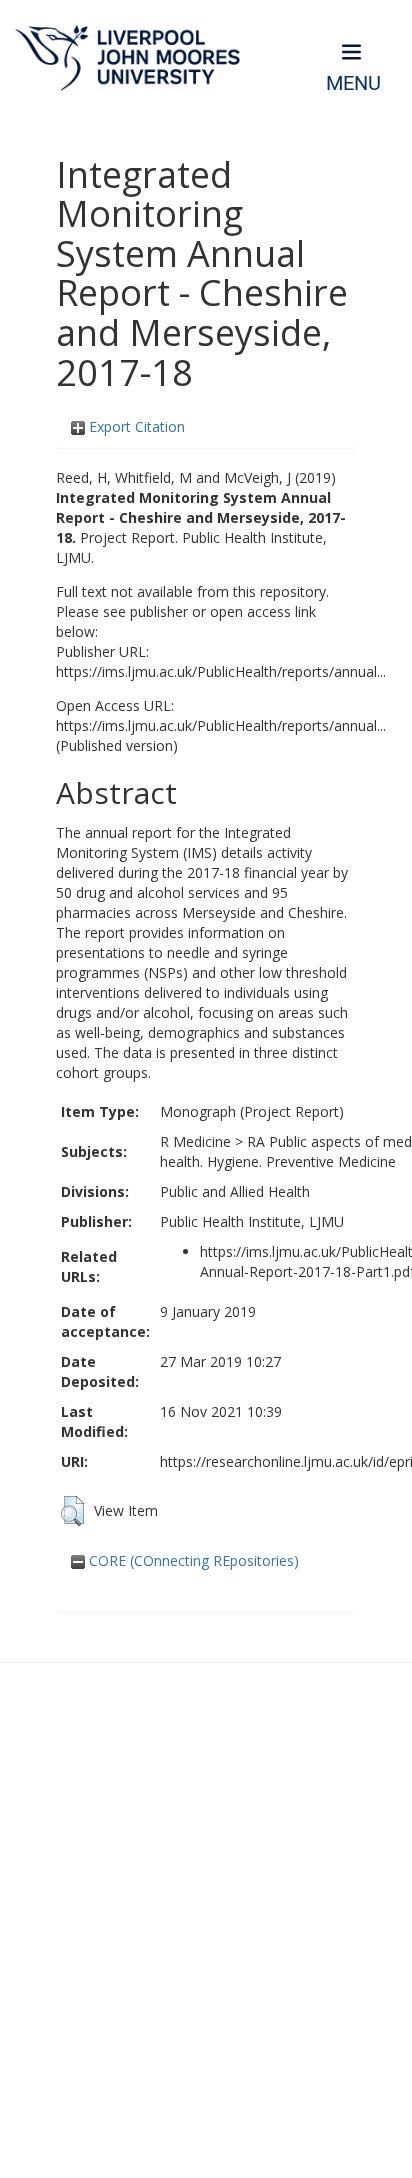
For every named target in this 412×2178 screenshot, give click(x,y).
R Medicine (195, 1141)
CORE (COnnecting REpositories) (192, 1560)
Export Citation (135, 426)
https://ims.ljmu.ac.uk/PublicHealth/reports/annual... (221, 671)
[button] (72, 1511)
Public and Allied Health (235, 1191)
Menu (353, 83)
